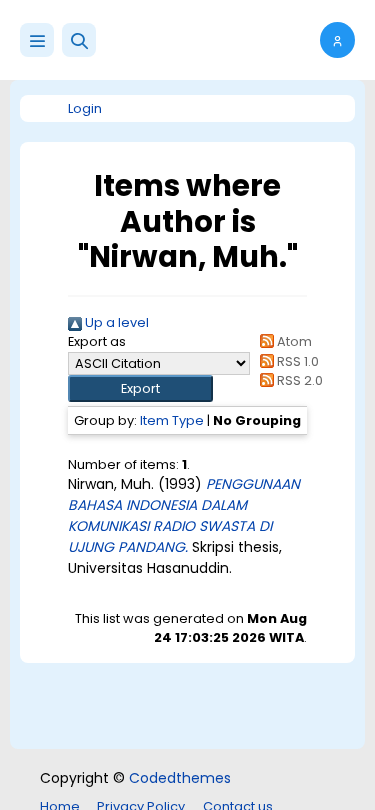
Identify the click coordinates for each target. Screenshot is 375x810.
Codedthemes (180, 778)
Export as (97, 341)
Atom (293, 341)
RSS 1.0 (296, 361)
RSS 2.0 (298, 380)
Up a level (115, 322)
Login (85, 108)
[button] (79, 40)
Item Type (172, 420)
